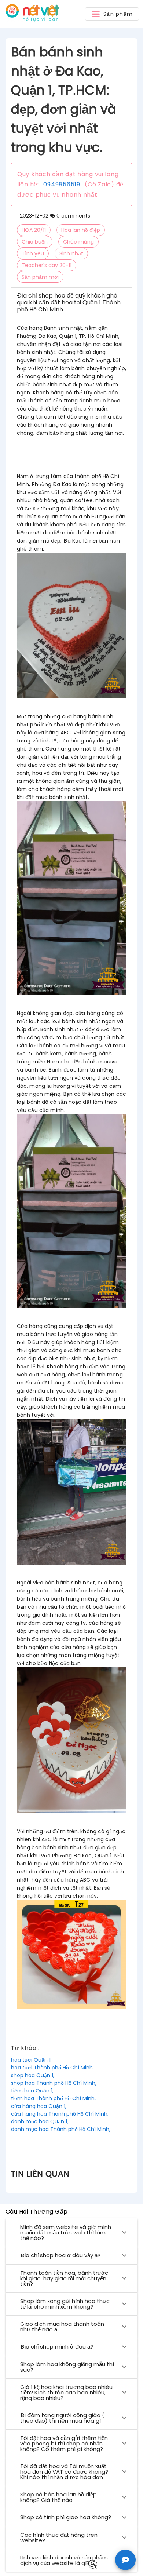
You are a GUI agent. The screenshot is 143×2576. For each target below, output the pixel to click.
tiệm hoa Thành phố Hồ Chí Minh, (53, 2098)
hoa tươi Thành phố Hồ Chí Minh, (52, 2068)
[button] (112, 14)
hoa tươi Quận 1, (31, 2060)
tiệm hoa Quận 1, (32, 2091)
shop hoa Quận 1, (33, 2075)
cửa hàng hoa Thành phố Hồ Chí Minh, (60, 2114)
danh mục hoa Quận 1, (40, 2121)
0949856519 (62, 184)
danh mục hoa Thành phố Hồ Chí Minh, (61, 2129)
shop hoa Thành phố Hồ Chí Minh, (54, 2083)
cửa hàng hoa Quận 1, (39, 2106)
